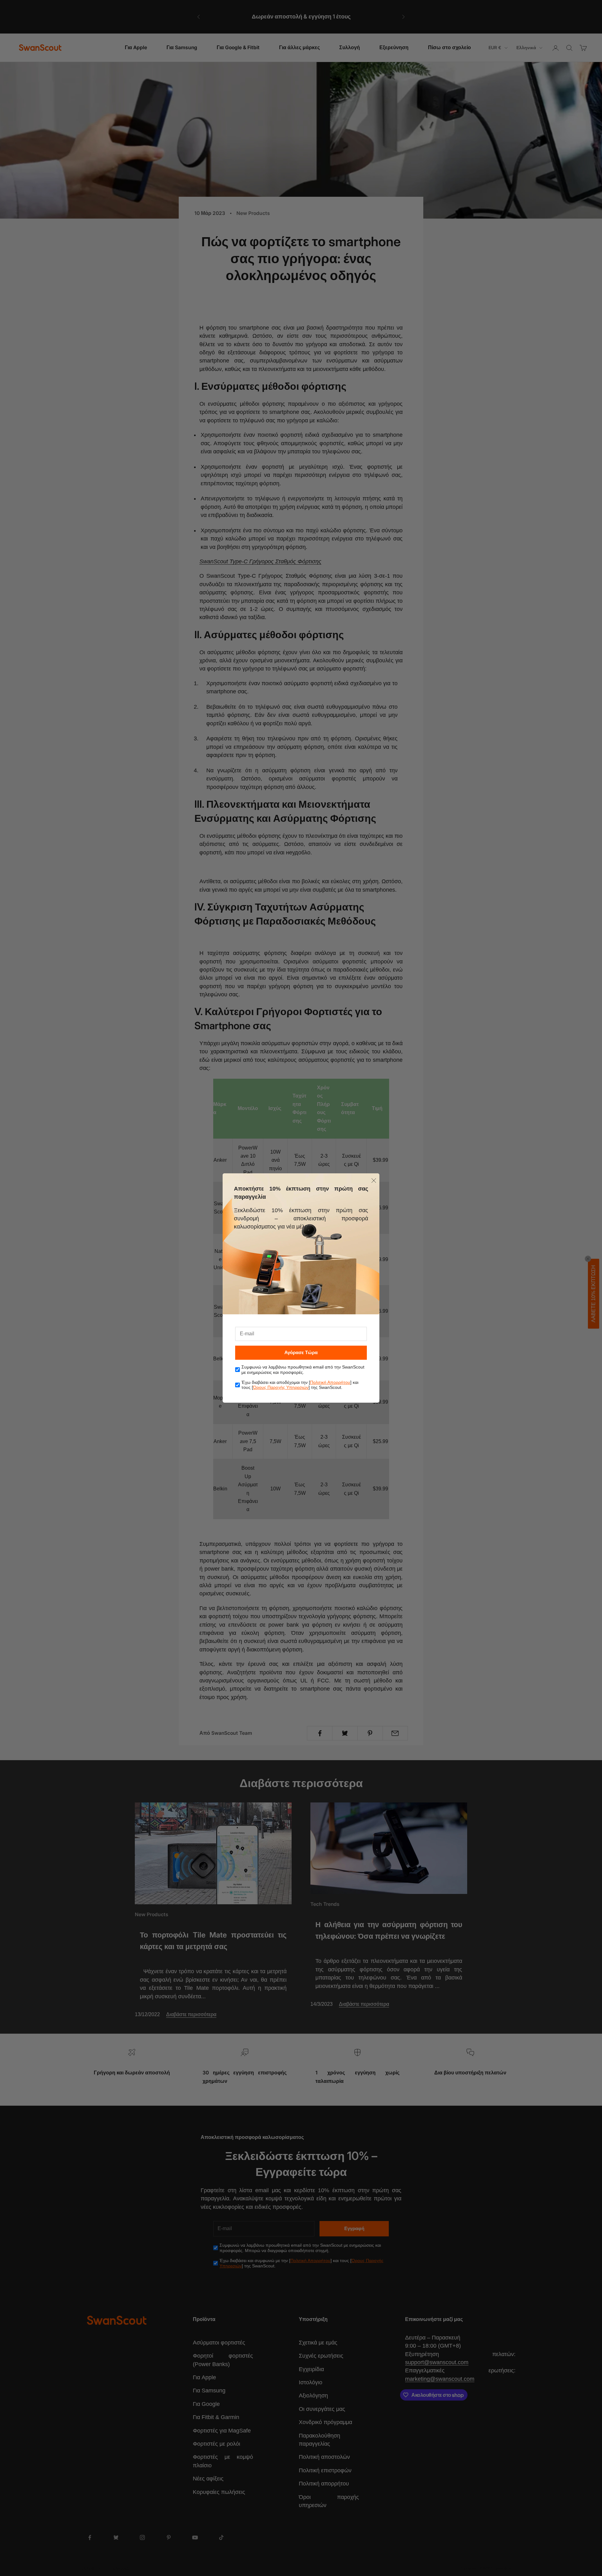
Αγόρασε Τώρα (301, 1352)
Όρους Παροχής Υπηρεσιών (281, 1387)
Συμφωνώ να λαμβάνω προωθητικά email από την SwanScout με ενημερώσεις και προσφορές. (303, 1370)
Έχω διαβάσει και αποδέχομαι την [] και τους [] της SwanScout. (300, 1385)
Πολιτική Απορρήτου (330, 1382)
